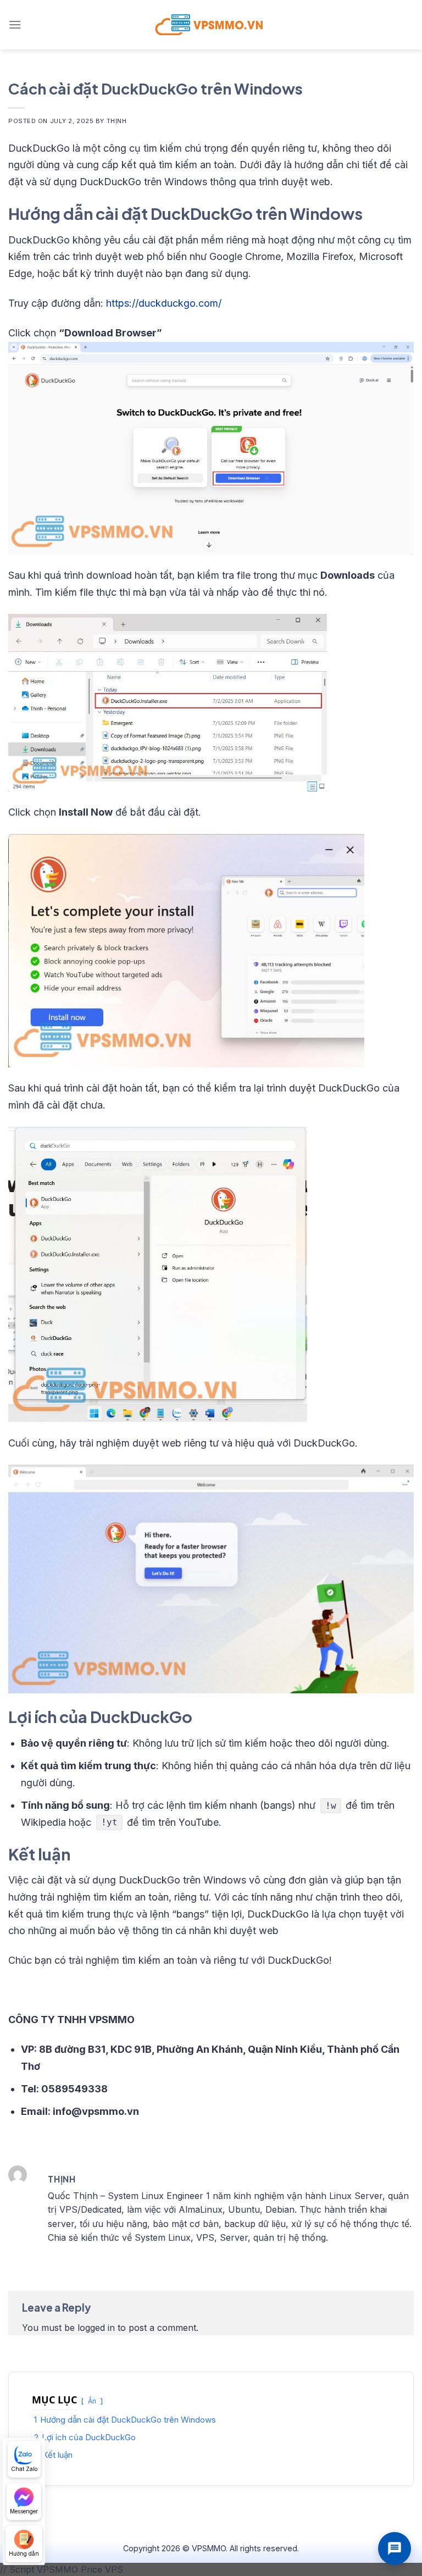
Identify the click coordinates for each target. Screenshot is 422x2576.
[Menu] (15, 24)
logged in (96, 2328)
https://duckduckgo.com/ (164, 303)
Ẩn (92, 2401)
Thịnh (117, 121)
